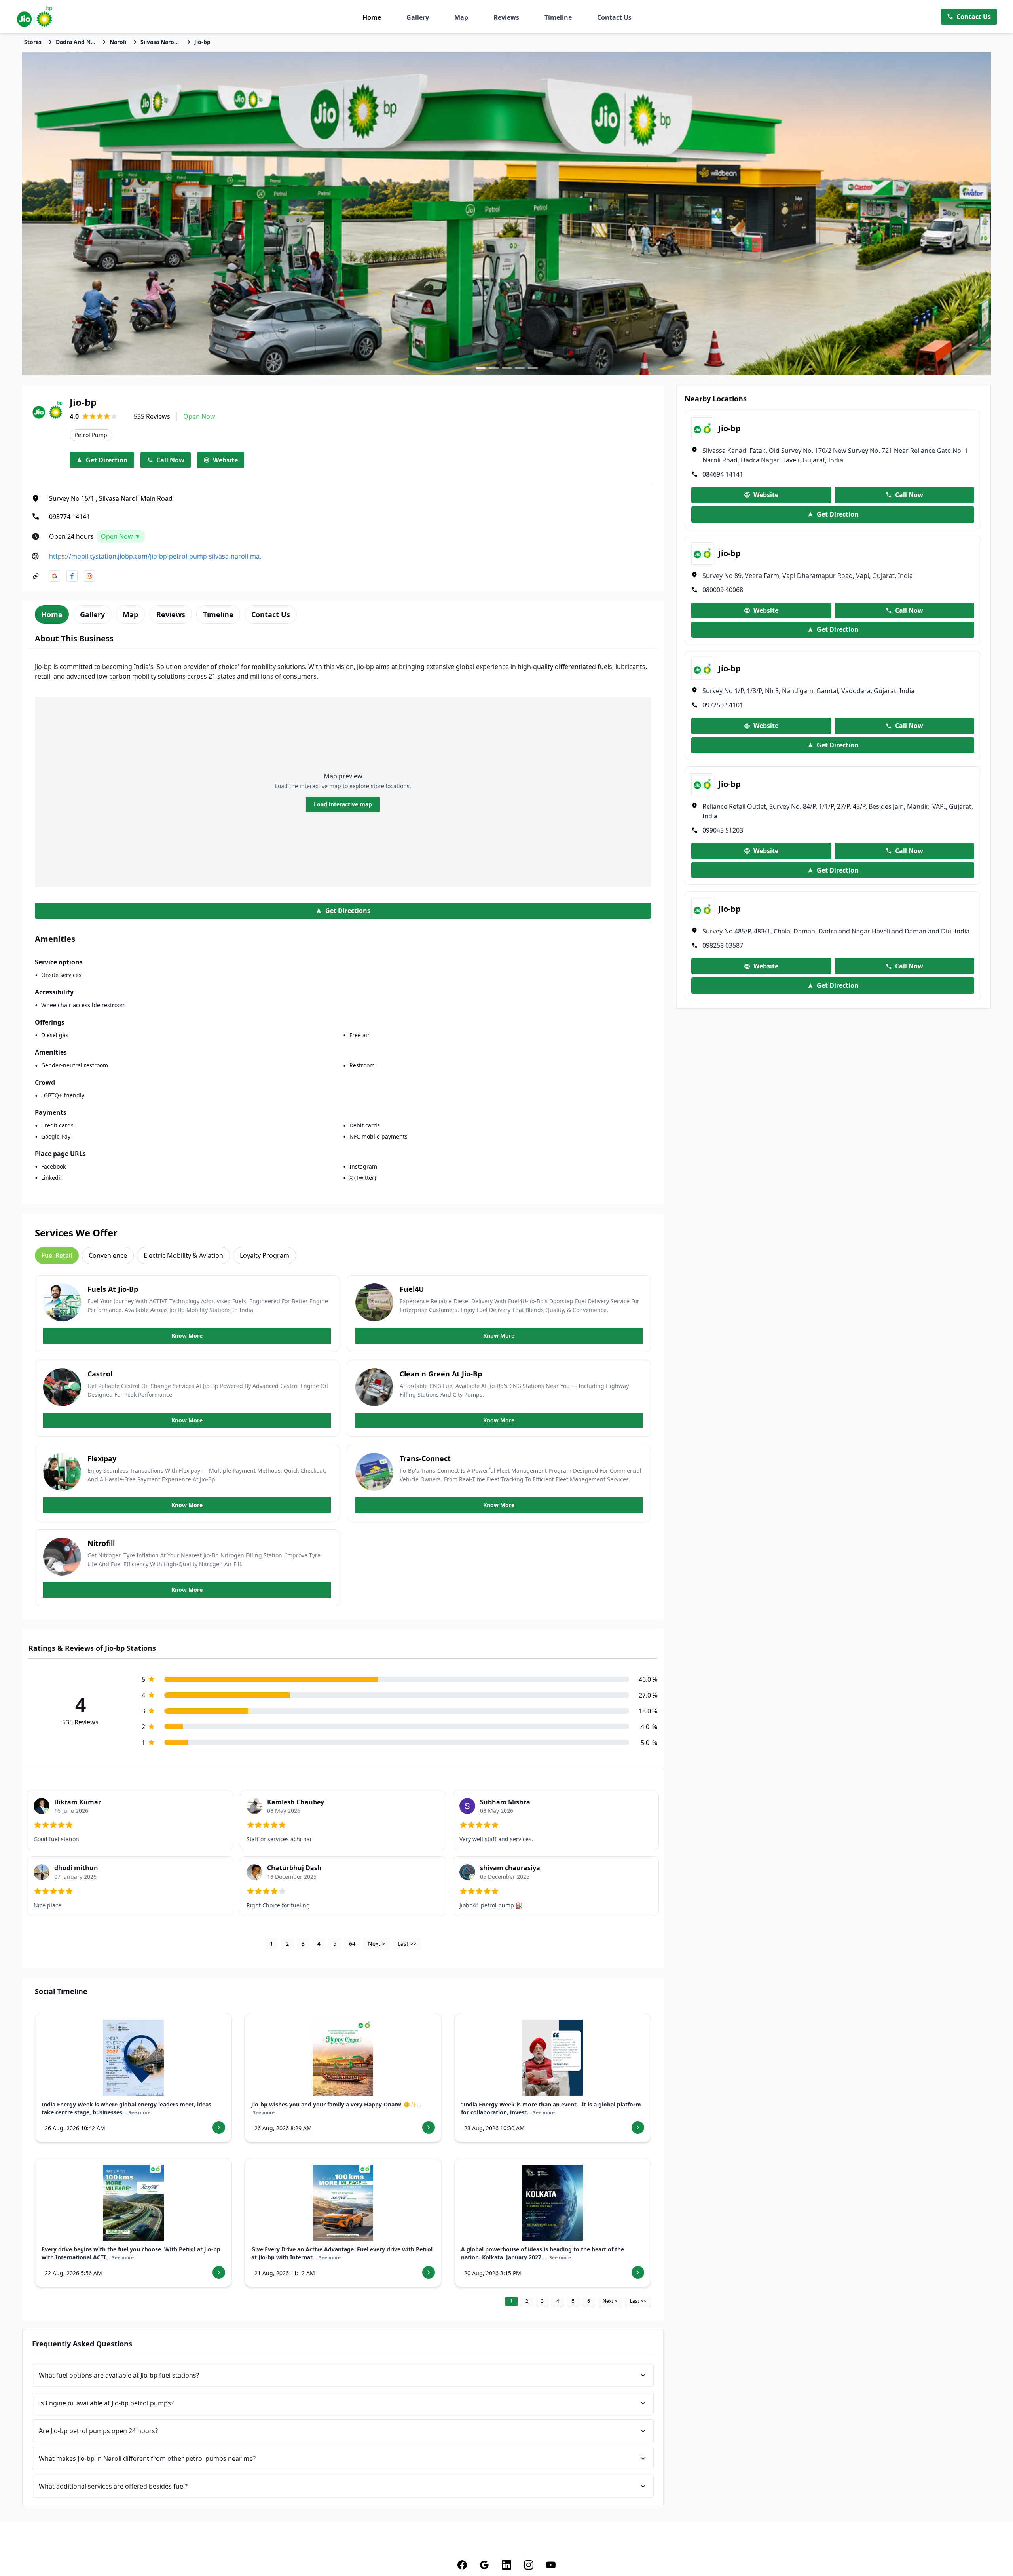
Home (372, 17)
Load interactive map (343, 804)
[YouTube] (551, 2565)
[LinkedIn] (506, 2565)
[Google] (484, 2565)
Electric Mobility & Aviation (183, 1255)
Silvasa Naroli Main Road (160, 42)
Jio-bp (202, 42)
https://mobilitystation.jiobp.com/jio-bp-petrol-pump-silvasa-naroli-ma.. (156, 556)
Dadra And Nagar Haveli (76, 42)
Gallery (418, 17)
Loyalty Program (265, 1255)
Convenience (108, 1255)
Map (461, 17)
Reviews (506, 17)
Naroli (118, 42)
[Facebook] (462, 2565)
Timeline (558, 17)
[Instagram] (529, 2565)
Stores (33, 42)
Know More (187, 1336)
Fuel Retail (57, 1255)
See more (139, 2113)
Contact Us (614, 17)
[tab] (52, 614)
